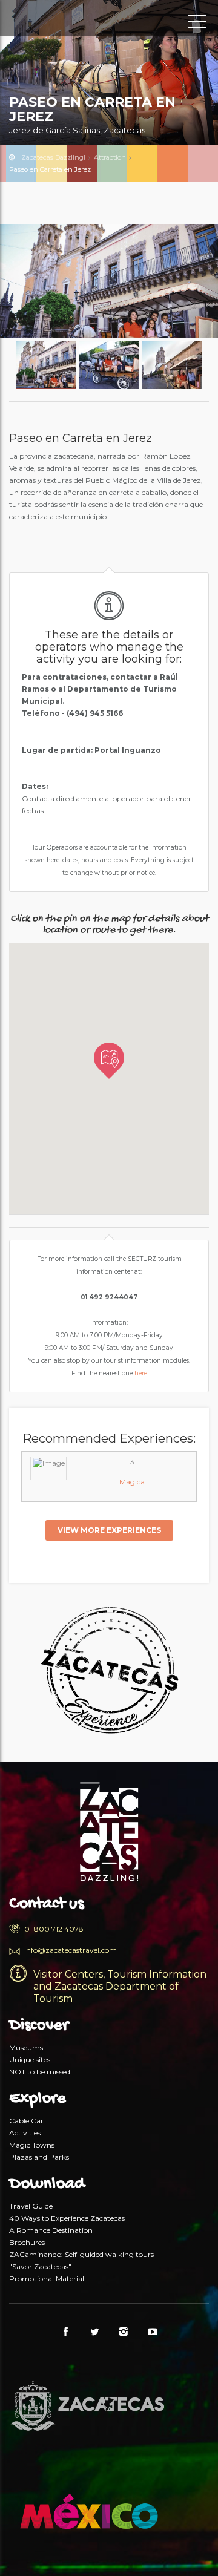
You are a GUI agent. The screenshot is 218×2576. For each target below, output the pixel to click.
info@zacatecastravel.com (71, 1950)
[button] (109, 1061)
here (140, 1373)
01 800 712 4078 (54, 1929)
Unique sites (30, 2060)
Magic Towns (32, 2145)
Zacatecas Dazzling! (53, 157)
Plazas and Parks (39, 2157)
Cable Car (26, 2121)
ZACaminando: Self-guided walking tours (81, 2254)
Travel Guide (31, 2206)
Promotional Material (47, 2279)
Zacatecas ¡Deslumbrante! (64, 21)
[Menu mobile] (197, 24)
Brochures (27, 2242)
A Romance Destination (51, 2230)
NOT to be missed (40, 2072)
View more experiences (109, 1530)
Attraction (110, 157)
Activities (25, 2133)
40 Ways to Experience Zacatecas (67, 2218)
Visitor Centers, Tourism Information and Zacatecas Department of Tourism (120, 1986)
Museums (26, 2047)
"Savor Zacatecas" (40, 2266)
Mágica (132, 1482)
